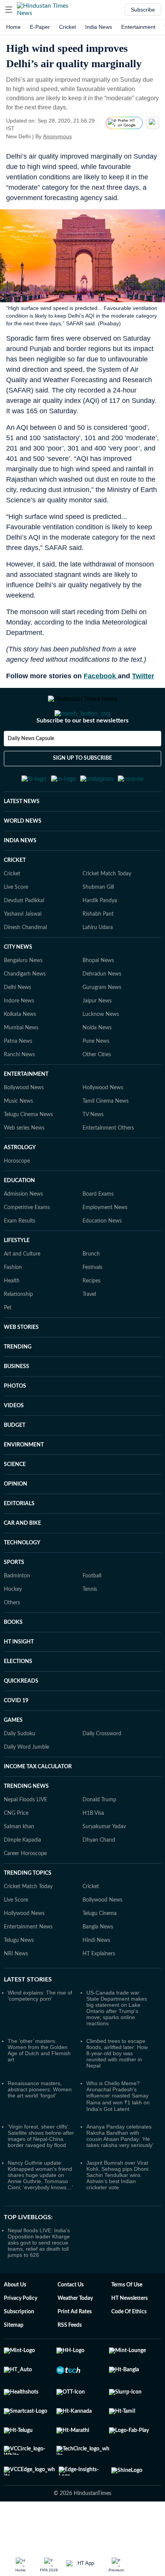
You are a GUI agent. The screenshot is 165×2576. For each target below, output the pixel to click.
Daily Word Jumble (26, 1747)
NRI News (16, 1954)
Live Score (16, 887)
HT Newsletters (130, 2298)
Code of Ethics (129, 2312)
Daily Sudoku (20, 1734)
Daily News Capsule (31, 739)
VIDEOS (14, 1406)
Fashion (13, 1267)
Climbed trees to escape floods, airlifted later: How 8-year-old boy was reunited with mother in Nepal (117, 2053)
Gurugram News (102, 987)
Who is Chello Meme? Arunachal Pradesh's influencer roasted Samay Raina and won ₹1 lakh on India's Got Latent (118, 2096)
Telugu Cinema (100, 1913)
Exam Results (20, 1221)
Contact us (71, 2285)
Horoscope (17, 1161)
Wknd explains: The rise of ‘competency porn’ (40, 1996)
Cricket (68, 27)
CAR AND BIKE (22, 1523)
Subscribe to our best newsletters (82, 721)
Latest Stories (28, 1980)
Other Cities (97, 1055)
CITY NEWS (18, 947)
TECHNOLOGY (22, 1543)
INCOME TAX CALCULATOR (38, 1767)
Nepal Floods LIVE (26, 1800)
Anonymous (57, 136)
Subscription (19, 2312)
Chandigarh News (25, 974)
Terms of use (127, 2285)
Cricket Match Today (107, 874)
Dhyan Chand (99, 1840)
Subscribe (143, 10)
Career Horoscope (25, 1854)
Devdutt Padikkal (24, 901)
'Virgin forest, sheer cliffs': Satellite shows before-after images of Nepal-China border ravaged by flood (41, 2136)
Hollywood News (103, 1088)
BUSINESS (16, 1367)
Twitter (143, 676)
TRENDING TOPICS (28, 1873)
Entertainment (138, 27)
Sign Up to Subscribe (82, 758)
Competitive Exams (27, 1208)
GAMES (13, 1720)
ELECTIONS (18, 1662)
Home (13, 27)
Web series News (24, 1128)
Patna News (18, 1041)
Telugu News (19, 1940)
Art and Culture (22, 1254)
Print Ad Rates (75, 2312)
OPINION (16, 1484)
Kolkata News (20, 1014)
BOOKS (13, 1622)
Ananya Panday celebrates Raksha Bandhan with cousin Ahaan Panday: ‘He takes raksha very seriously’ (120, 2136)
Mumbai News (21, 1028)
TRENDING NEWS (26, 1786)
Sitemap (14, 2325)
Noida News (97, 1028)
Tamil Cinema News (106, 1101)
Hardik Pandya (100, 901)
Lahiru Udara (98, 928)
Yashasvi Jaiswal (23, 914)
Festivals (92, 1267)
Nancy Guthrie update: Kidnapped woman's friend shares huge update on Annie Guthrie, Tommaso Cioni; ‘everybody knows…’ (40, 2175)
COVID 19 (16, 1701)
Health (12, 1281)
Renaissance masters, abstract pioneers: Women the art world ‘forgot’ (40, 2089)
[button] (9, 10)
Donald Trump (99, 1800)
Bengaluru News (23, 961)
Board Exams (98, 1194)
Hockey (13, 1589)
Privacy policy (21, 2298)
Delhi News (17, 987)
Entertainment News (28, 1927)
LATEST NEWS (22, 802)
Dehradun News (102, 974)
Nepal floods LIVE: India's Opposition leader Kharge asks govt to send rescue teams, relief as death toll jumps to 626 (39, 2243)
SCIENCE (15, 1464)
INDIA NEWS (20, 841)
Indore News (19, 1001)
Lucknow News (101, 1014)
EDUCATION (19, 1181)
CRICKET (15, 860)
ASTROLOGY (20, 1148)
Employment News (105, 1208)
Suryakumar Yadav (104, 1827)
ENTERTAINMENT (26, 1074)
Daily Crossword (102, 1734)
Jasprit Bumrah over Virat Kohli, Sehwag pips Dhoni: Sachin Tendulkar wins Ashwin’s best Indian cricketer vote (118, 2175)
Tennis (90, 1589)
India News (99, 27)
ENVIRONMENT (24, 1445)
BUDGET (15, 1425)
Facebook (101, 676)
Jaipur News (97, 1001)
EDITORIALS (19, 1504)
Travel (89, 1294)
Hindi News (96, 1940)
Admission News (23, 1194)
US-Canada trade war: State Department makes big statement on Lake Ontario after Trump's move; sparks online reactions (117, 2008)
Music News (18, 1101)
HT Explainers (99, 1954)
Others (12, 1603)
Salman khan (19, 1827)
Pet (8, 1308)
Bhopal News (98, 961)
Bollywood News (24, 1088)
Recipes (92, 1281)
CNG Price (16, 1813)
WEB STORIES (21, 1327)
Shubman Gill (98, 887)
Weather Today (75, 2298)
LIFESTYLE (17, 1241)
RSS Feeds (70, 2325)
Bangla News (98, 1927)
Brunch (91, 1254)
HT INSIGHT (19, 1642)
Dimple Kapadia (22, 1840)
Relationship (18, 1294)
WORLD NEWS (23, 821)
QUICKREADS (21, 1681)
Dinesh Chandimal (25, 928)
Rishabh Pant (98, 914)
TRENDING (18, 1347)
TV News (93, 1115)
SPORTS (14, 1562)
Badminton (17, 1576)
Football (92, 1576)
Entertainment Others (108, 1128)
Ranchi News (19, 1055)
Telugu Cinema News (28, 1115)
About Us (15, 2285)
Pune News (96, 1041)
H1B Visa (93, 1813)
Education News (102, 1221)
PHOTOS (15, 1386)
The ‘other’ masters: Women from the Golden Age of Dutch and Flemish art (39, 2050)
